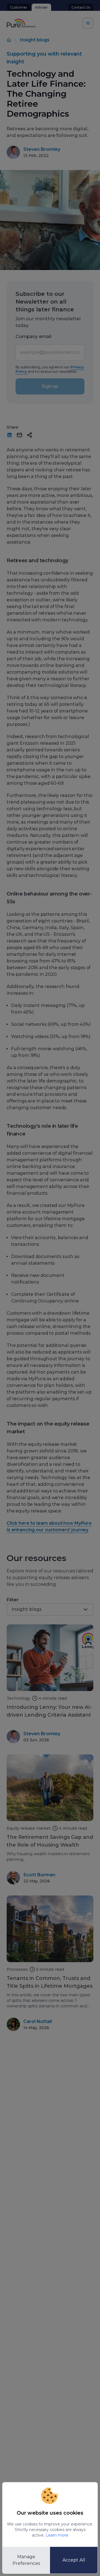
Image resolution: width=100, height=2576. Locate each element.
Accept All (74, 2560)
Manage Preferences (26, 2560)
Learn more (57, 2535)
